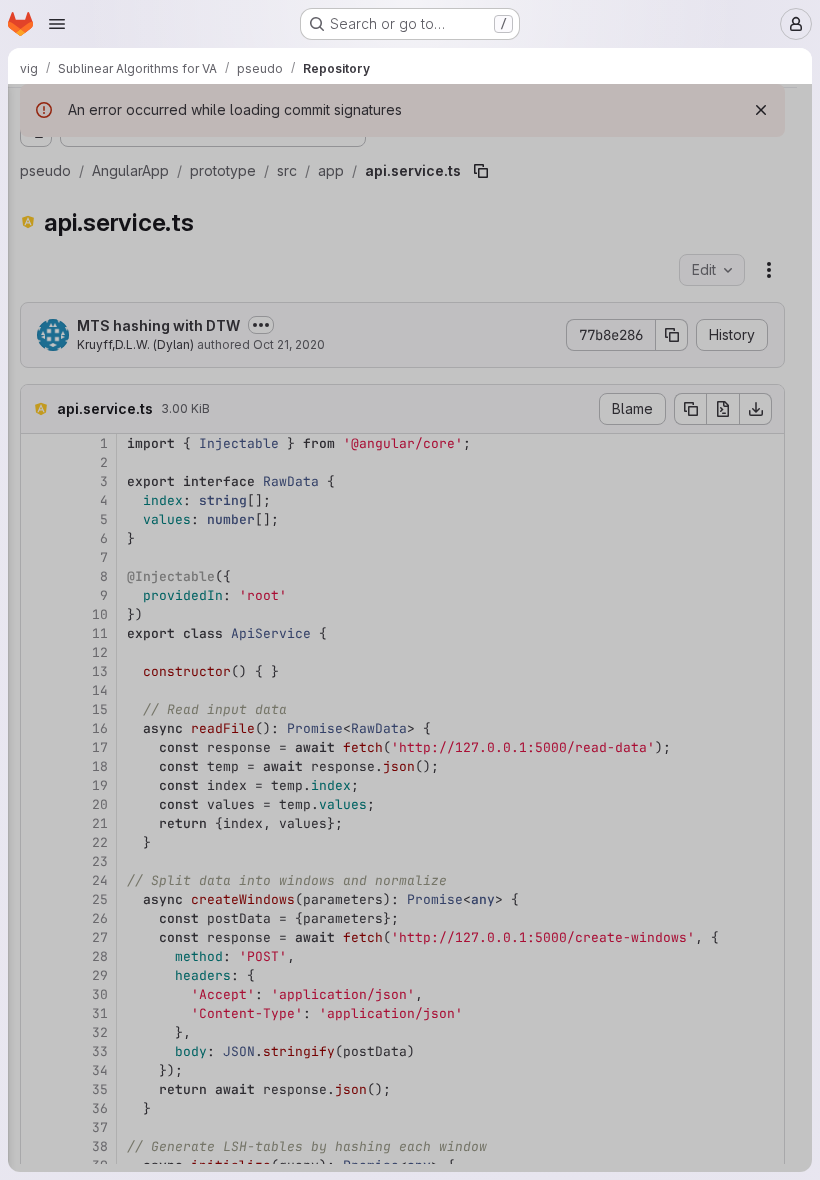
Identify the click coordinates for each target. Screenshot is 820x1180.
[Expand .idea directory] (52, 219)
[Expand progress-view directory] (100, 507)
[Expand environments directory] (84, 827)
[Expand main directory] (100, 443)
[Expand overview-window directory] (100, 475)
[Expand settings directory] (100, 571)
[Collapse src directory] (68, 315)
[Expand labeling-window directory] (100, 379)
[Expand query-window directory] (100, 539)
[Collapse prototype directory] (52, 251)
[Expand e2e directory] (68, 283)
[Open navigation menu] (57, 24)
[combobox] (164, 151)
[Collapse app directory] (84, 347)
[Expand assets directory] (84, 795)
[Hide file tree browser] (36, 112)
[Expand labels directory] (100, 411)
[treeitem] (166, 187)
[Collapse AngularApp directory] (36, 187)
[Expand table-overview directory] (100, 603)
